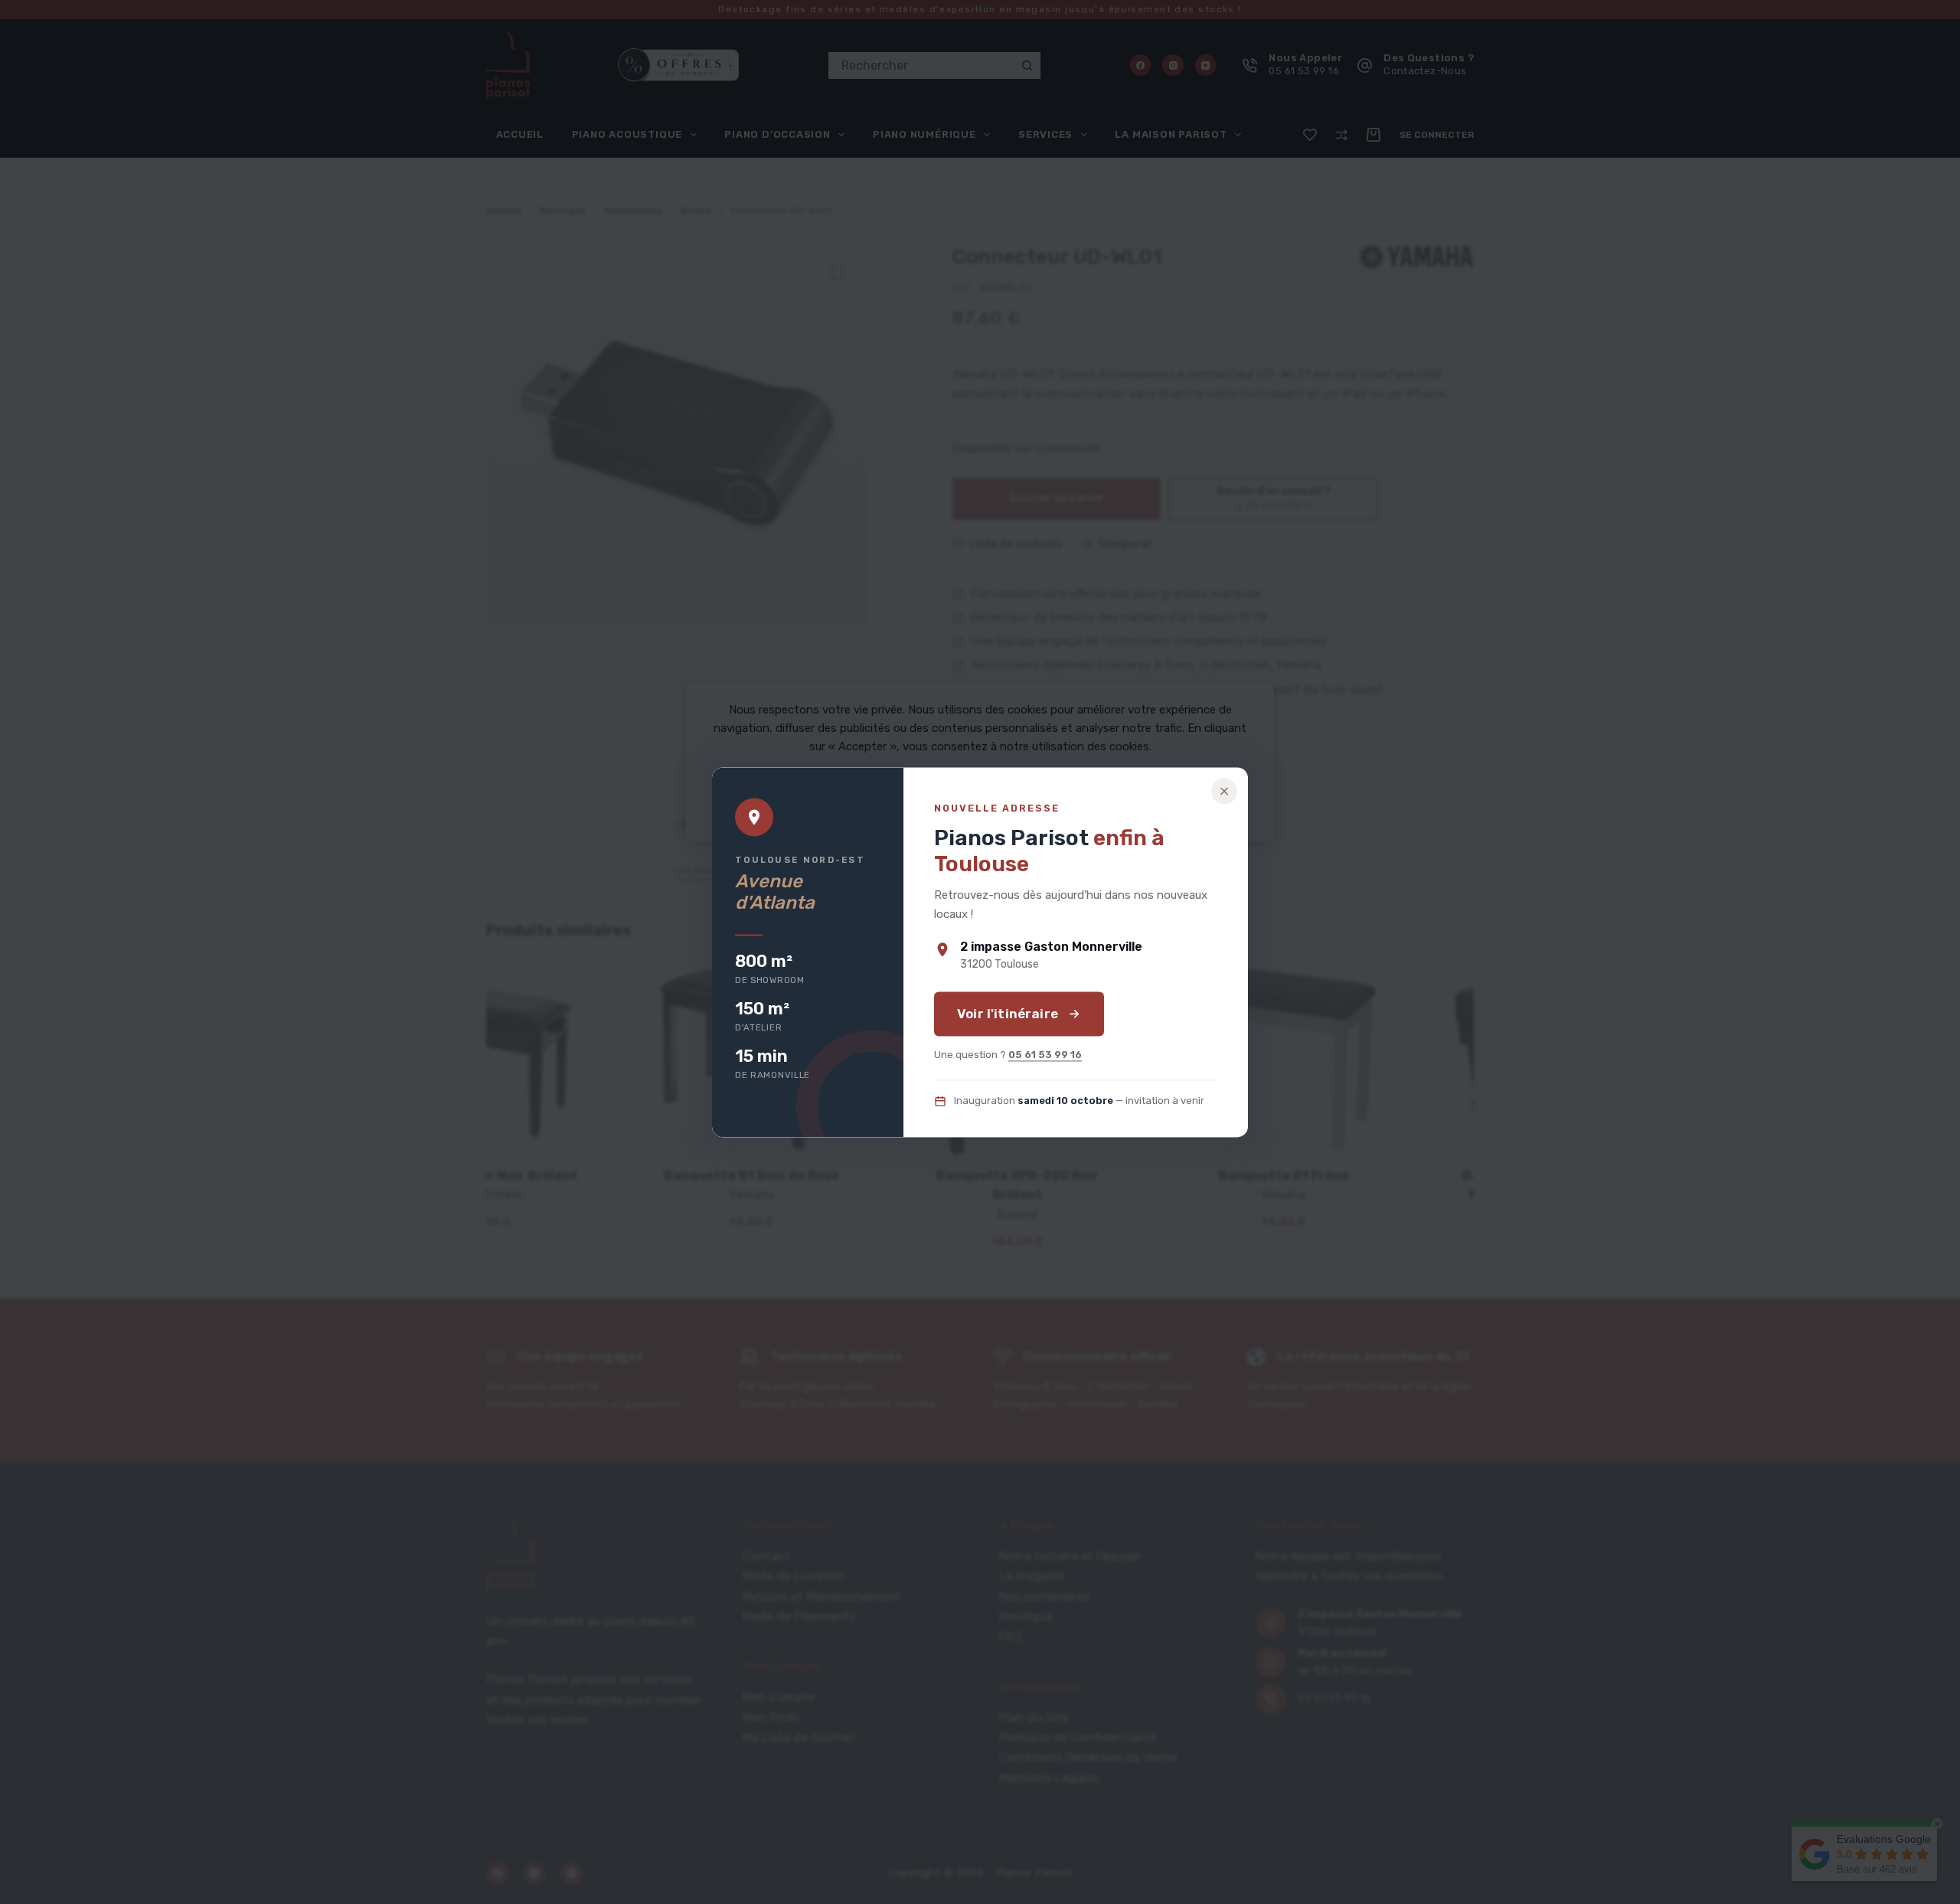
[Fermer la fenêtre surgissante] (1224, 791)
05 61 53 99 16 (1045, 1055)
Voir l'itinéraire (1008, 1014)
